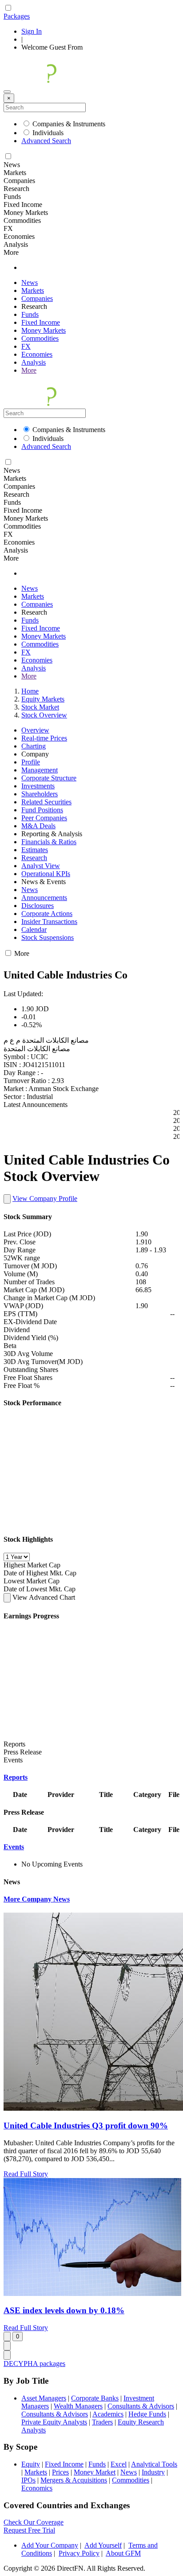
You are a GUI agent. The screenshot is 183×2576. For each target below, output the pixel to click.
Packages (17, 16)
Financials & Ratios (49, 842)
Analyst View (41, 866)
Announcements (44, 898)
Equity (31, 2464)
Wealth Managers (78, 2406)
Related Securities (46, 802)
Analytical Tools (154, 2464)
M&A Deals (38, 826)
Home (30, 691)
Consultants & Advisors (141, 2406)
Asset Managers (44, 2398)
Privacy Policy (79, 2553)
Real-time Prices (44, 738)
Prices (60, 2472)
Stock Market (40, 707)
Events (14, 1847)
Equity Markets (43, 699)
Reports (16, 1777)
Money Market (95, 2472)
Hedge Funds (147, 2414)
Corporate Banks (95, 2398)
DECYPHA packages (34, 2364)
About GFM (123, 2553)
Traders (102, 2422)
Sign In (32, 31)
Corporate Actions (47, 914)
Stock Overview (44, 715)
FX (26, 346)
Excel (119, 2464)
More (29, 370)
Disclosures (38, 906)
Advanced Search (46, 141)
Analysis (34, 362)
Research (34, 858)
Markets (33, 290)
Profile (31, 762)
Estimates (35, 850)
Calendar (34, 929)
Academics (108, 2414)
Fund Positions (42, 810)
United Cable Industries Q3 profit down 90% (86, 2126)
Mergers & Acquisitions (74, 2480)
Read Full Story (26, 2174)
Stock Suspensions (48, 937)
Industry (153, 2472)
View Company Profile (45, 1198)
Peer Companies (44, 818)
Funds (30, 314)
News (30, 283)
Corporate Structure (49, 778)
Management (40, 770)
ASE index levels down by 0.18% (64, 2310)
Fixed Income (41, 322)
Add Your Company (50, 2545)
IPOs (28, 2480)
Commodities (40, 338)
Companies (37, 298)
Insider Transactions (49, 922)
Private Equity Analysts (54, 2422)
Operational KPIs (46, 874)
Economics (37, 2488)
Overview (35, 730)
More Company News (37, 1899)
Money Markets (44, 330)
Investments (38, 786)
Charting (34, 746)
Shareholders (40, 794)
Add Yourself (103, 2545)
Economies (37, 354)
